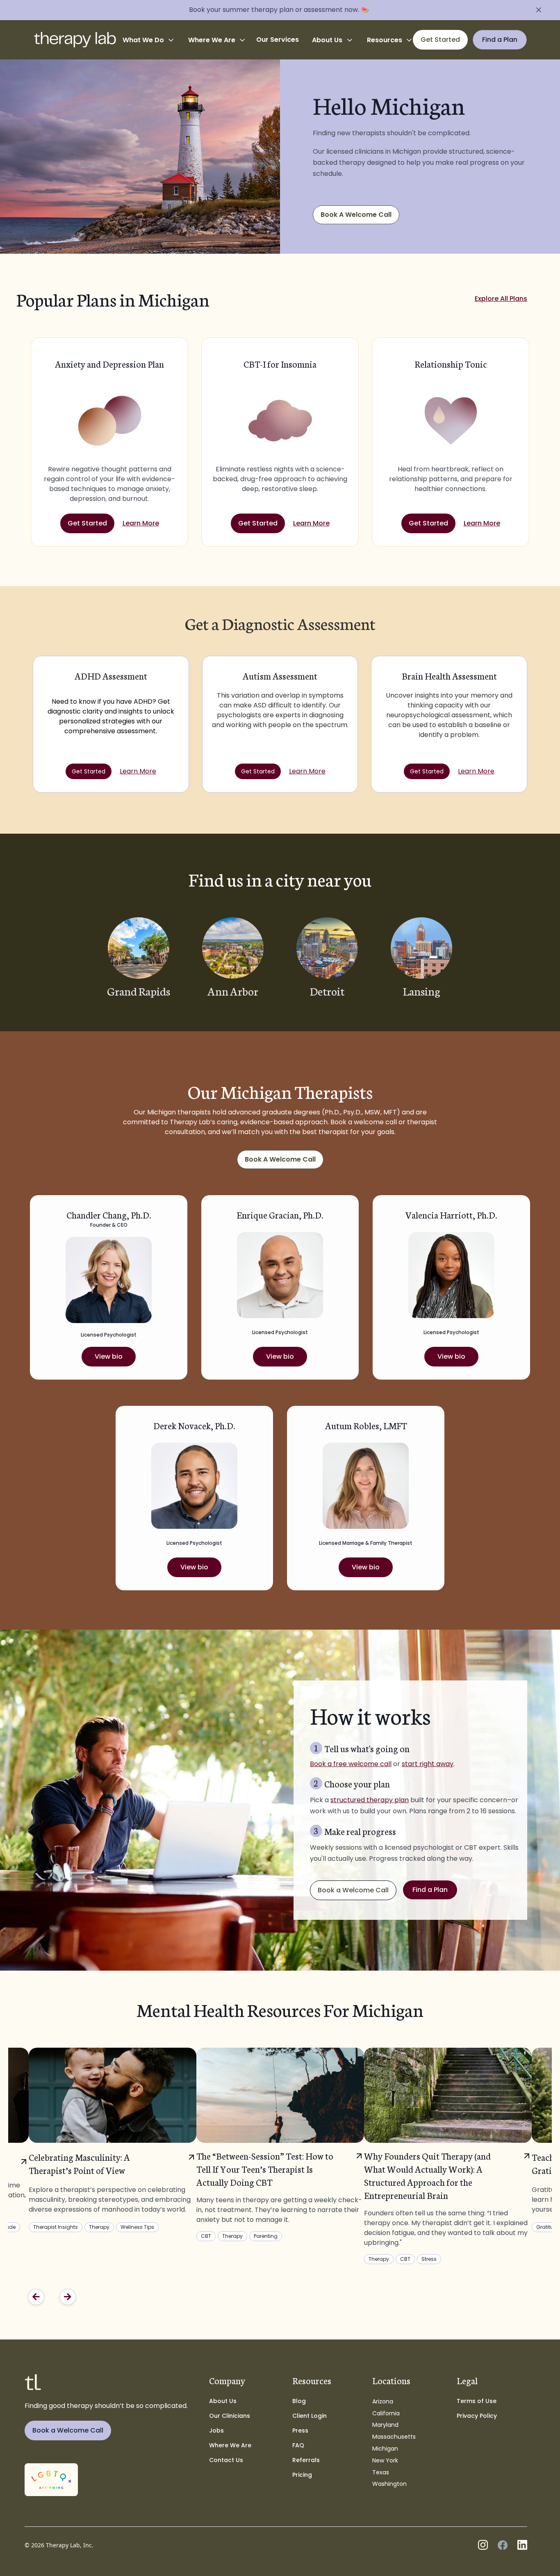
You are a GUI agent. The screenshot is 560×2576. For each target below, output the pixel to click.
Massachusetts (394, 2437)
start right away (428, 1764)
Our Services (278, 40)
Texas (381, 2472)
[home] (75, 40)
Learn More (141, 523)
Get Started (87, 523)
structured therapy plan (370, 1800)
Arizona (383, 2401)
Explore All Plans (501, 299)
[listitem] (280, 2144)
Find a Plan (430, 1890)
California (386, 2413)
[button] (149, 40)
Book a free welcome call (351, 1764)
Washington (389, 2484)
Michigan (385, 2449)
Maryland (385, 2425)
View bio (109, 1356)
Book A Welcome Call (356, 215)
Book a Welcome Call (353, 1890)
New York (385, 2460)
